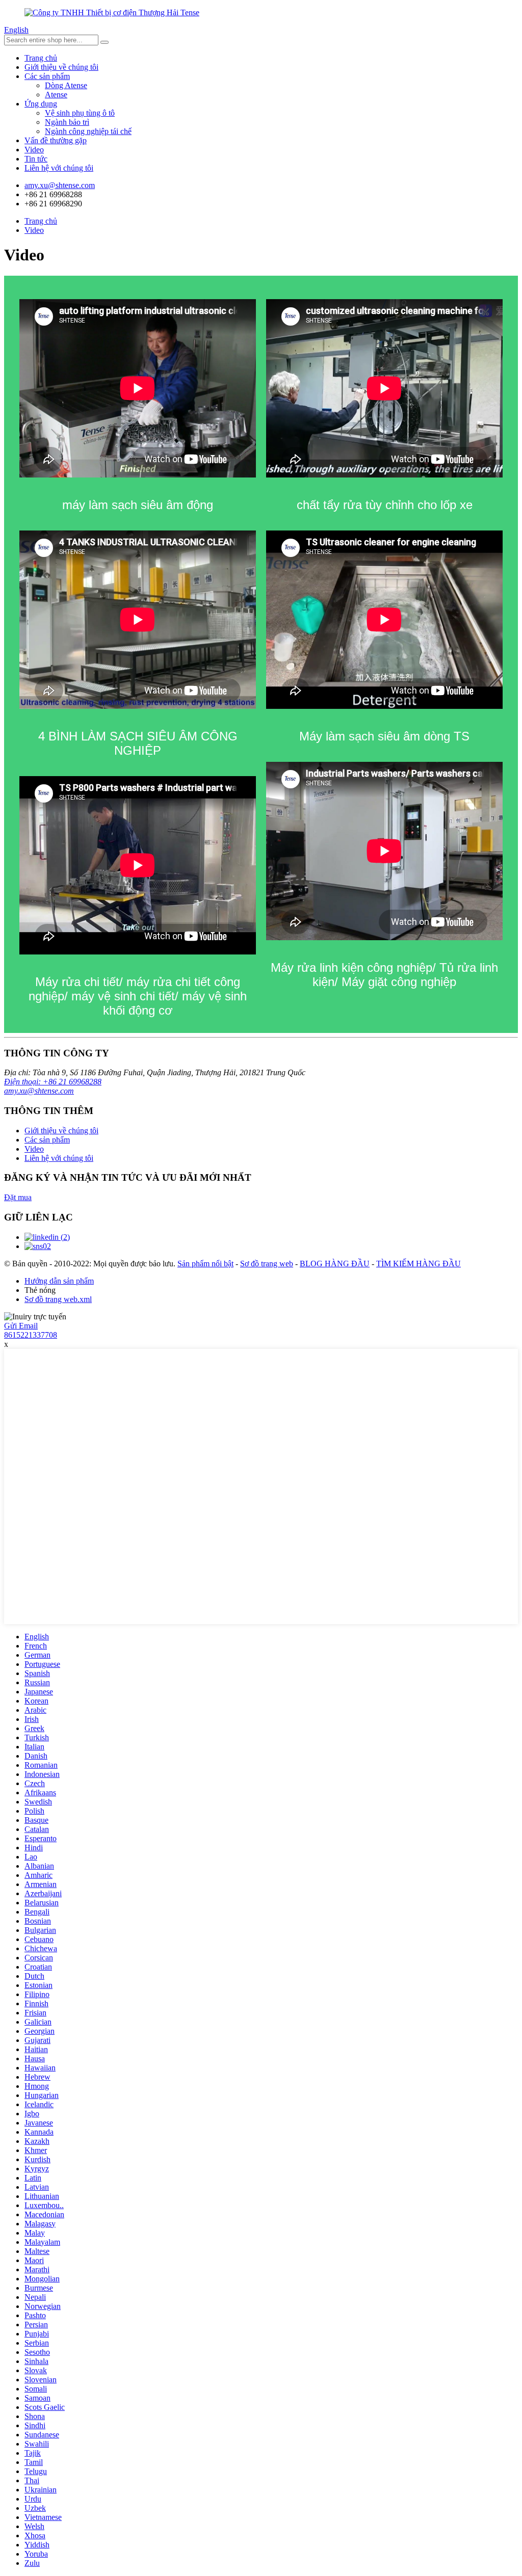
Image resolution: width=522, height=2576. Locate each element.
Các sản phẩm (47, 76)
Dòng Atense (66, 85)
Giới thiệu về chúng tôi (61, 67)
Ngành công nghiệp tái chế (88, 131)
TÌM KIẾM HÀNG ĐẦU (419, 1264)
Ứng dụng (41, 104)
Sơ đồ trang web (267, 1264)
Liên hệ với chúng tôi (59, 168)
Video (34, 150)
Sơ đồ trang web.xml (58, 1299)
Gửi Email (21, 1326)
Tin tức (36, 159)
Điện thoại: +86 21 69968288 (53, 1082)
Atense (56, 95)
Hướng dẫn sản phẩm (59, 1281)
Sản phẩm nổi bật (205, 1264)
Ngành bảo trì (67, 122)
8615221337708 (31, 1335)
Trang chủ (41, 58)
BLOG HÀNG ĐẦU (335, 1264)
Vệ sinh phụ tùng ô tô (80, 113)
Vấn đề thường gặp (56, 140)
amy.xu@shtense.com (39, 1091)
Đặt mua (18, 1197)
